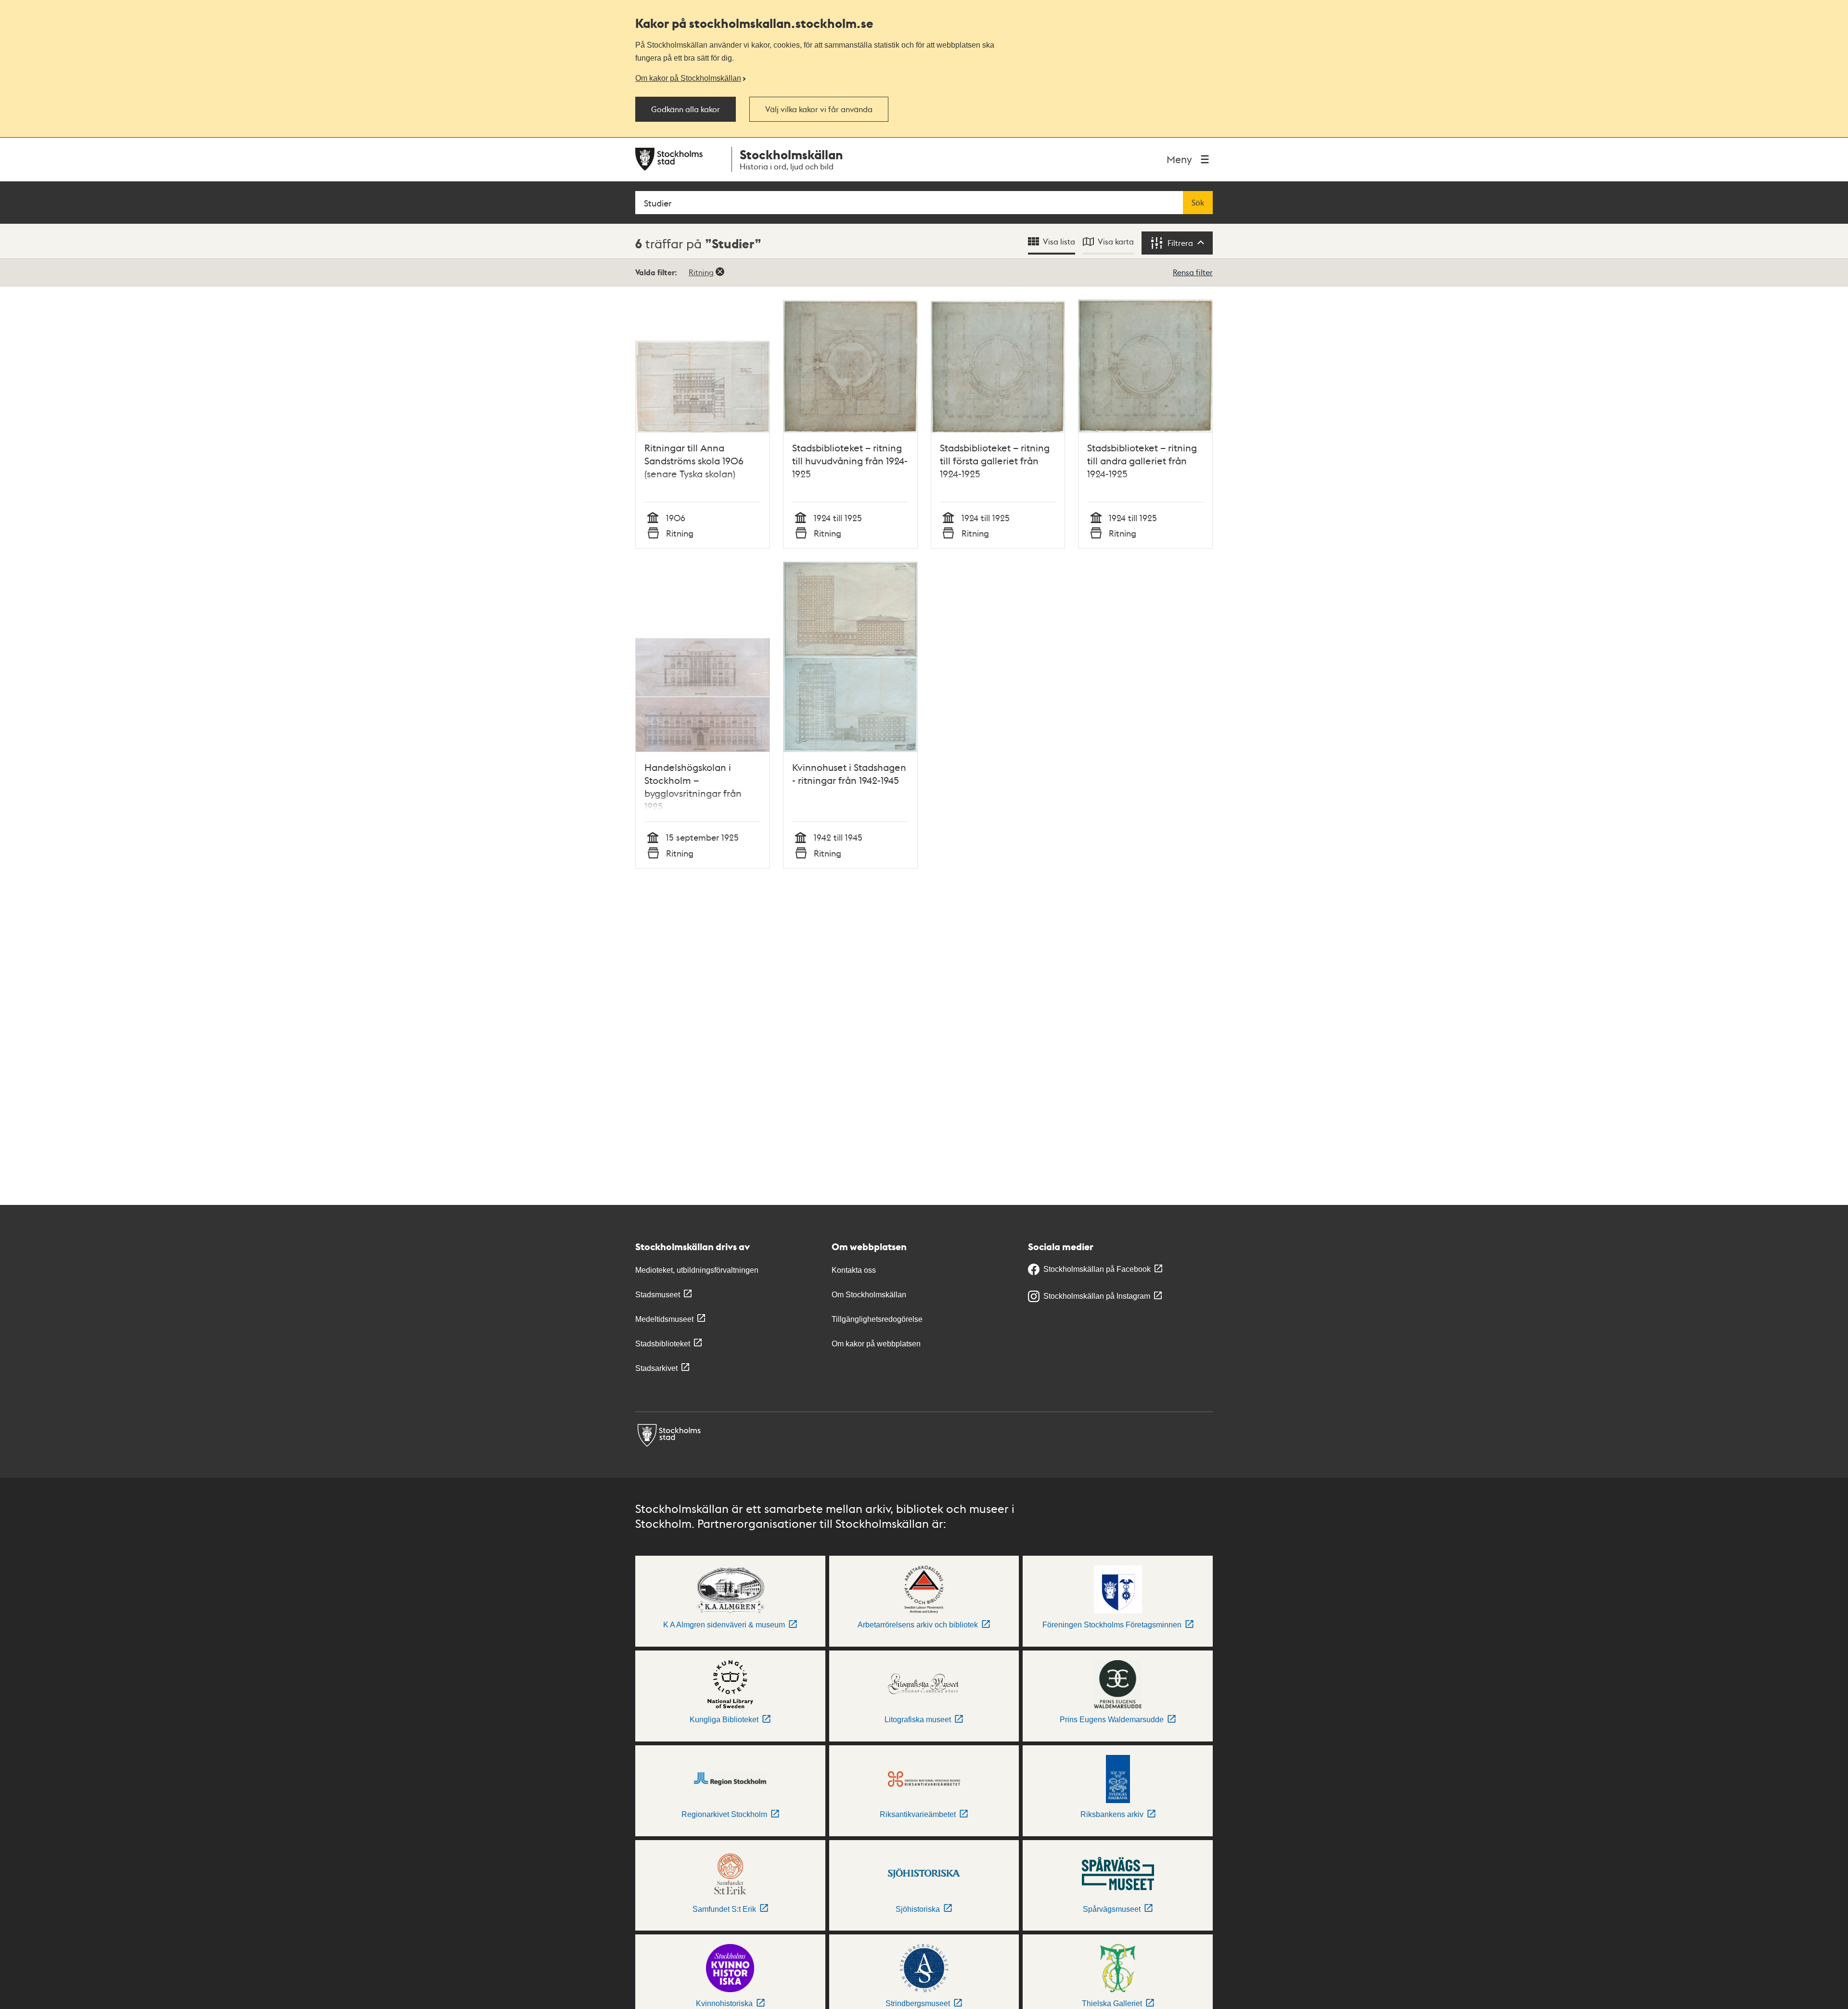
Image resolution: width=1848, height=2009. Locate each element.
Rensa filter (1193, 272)
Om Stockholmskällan (869, 1295)
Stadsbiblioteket (663, 1344)
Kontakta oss (854, 1270)
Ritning (701, 272)
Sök (1198, 203)
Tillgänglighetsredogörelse (877, 1319)
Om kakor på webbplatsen (876, 1344)
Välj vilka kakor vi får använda (819, 109)
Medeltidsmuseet (664, 1319)
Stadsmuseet (658, 1295)
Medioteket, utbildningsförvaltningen (697, 1270)
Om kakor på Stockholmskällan (688, 78)
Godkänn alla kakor (686, 109)
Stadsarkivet (656, 1368)
